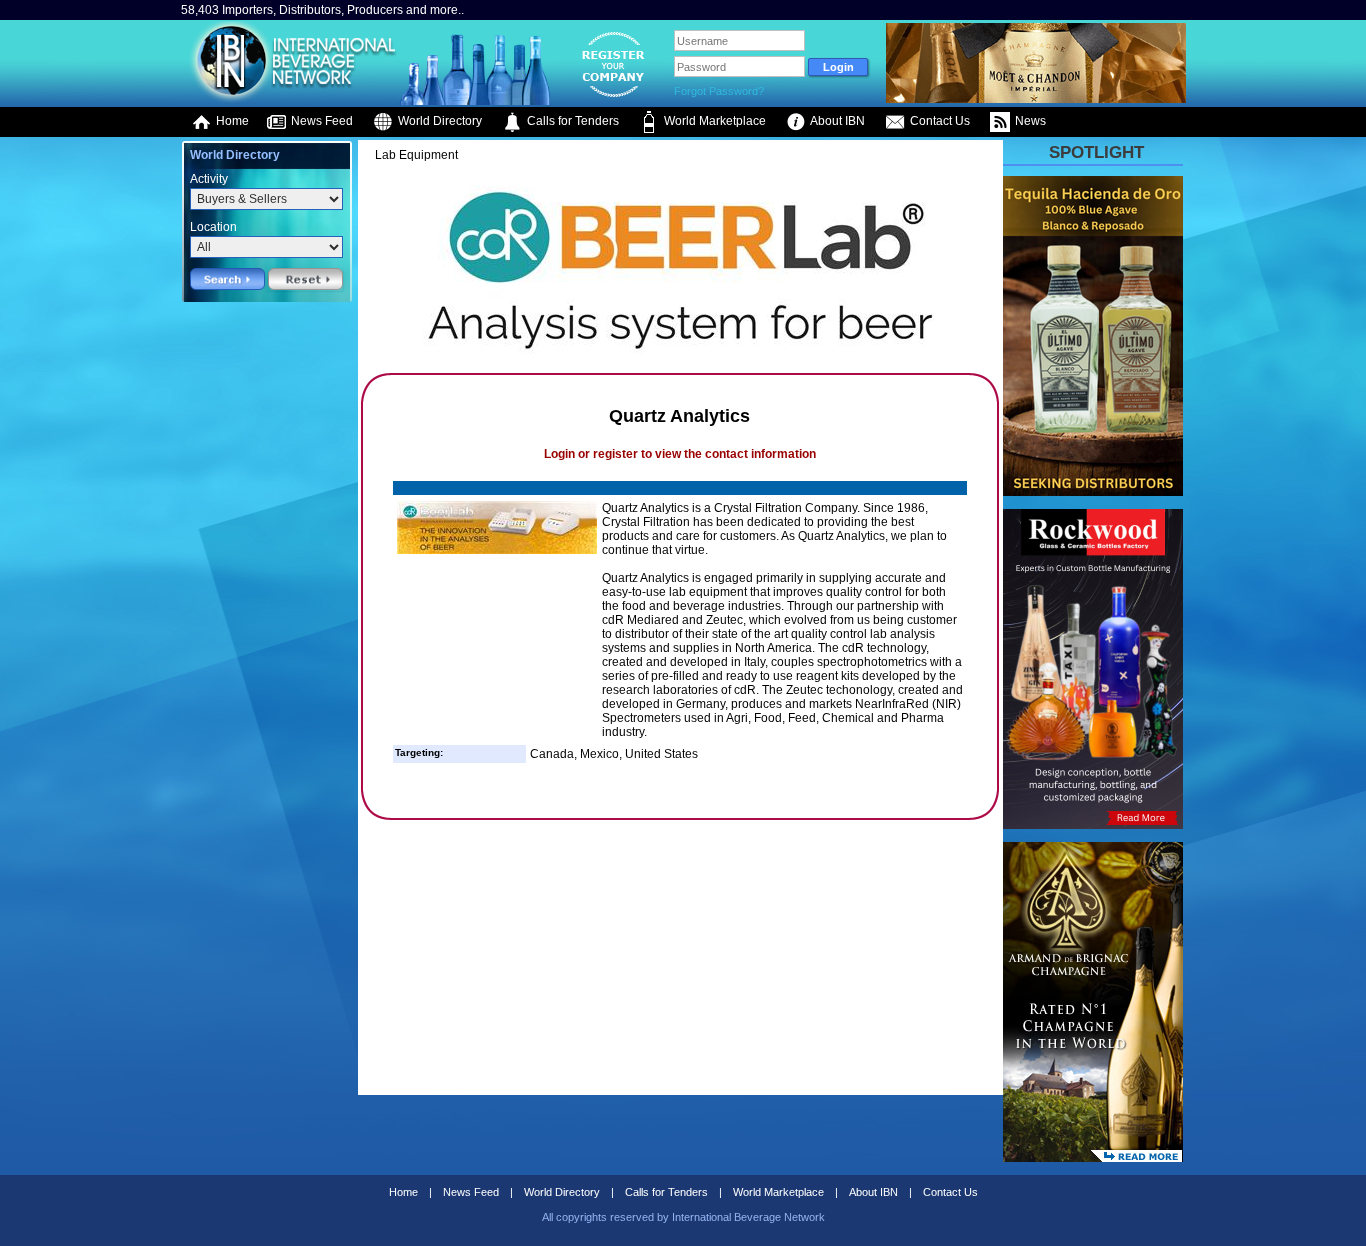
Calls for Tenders (571, 121)
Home (231, 121)
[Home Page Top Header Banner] (1036, 99)
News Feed (320, 121)
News (1029, 121)
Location (213, 227)
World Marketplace (713, 121)
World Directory (438, 121)
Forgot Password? (719, 91)
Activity (209, 179)
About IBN (836, 121)
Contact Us (938, 121)
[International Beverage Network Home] (290, 100)
